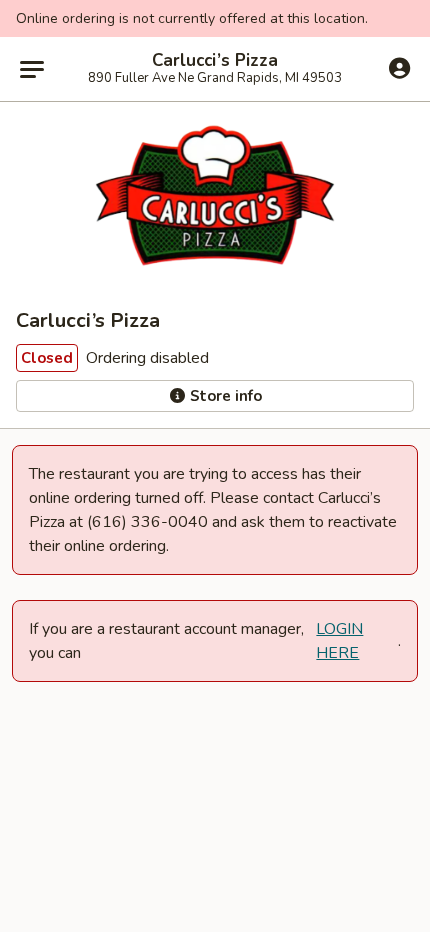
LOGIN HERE (339, 641)
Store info (224, 396)
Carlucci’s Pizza (215, 61)
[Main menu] (32, 69)
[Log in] (399, 68)
